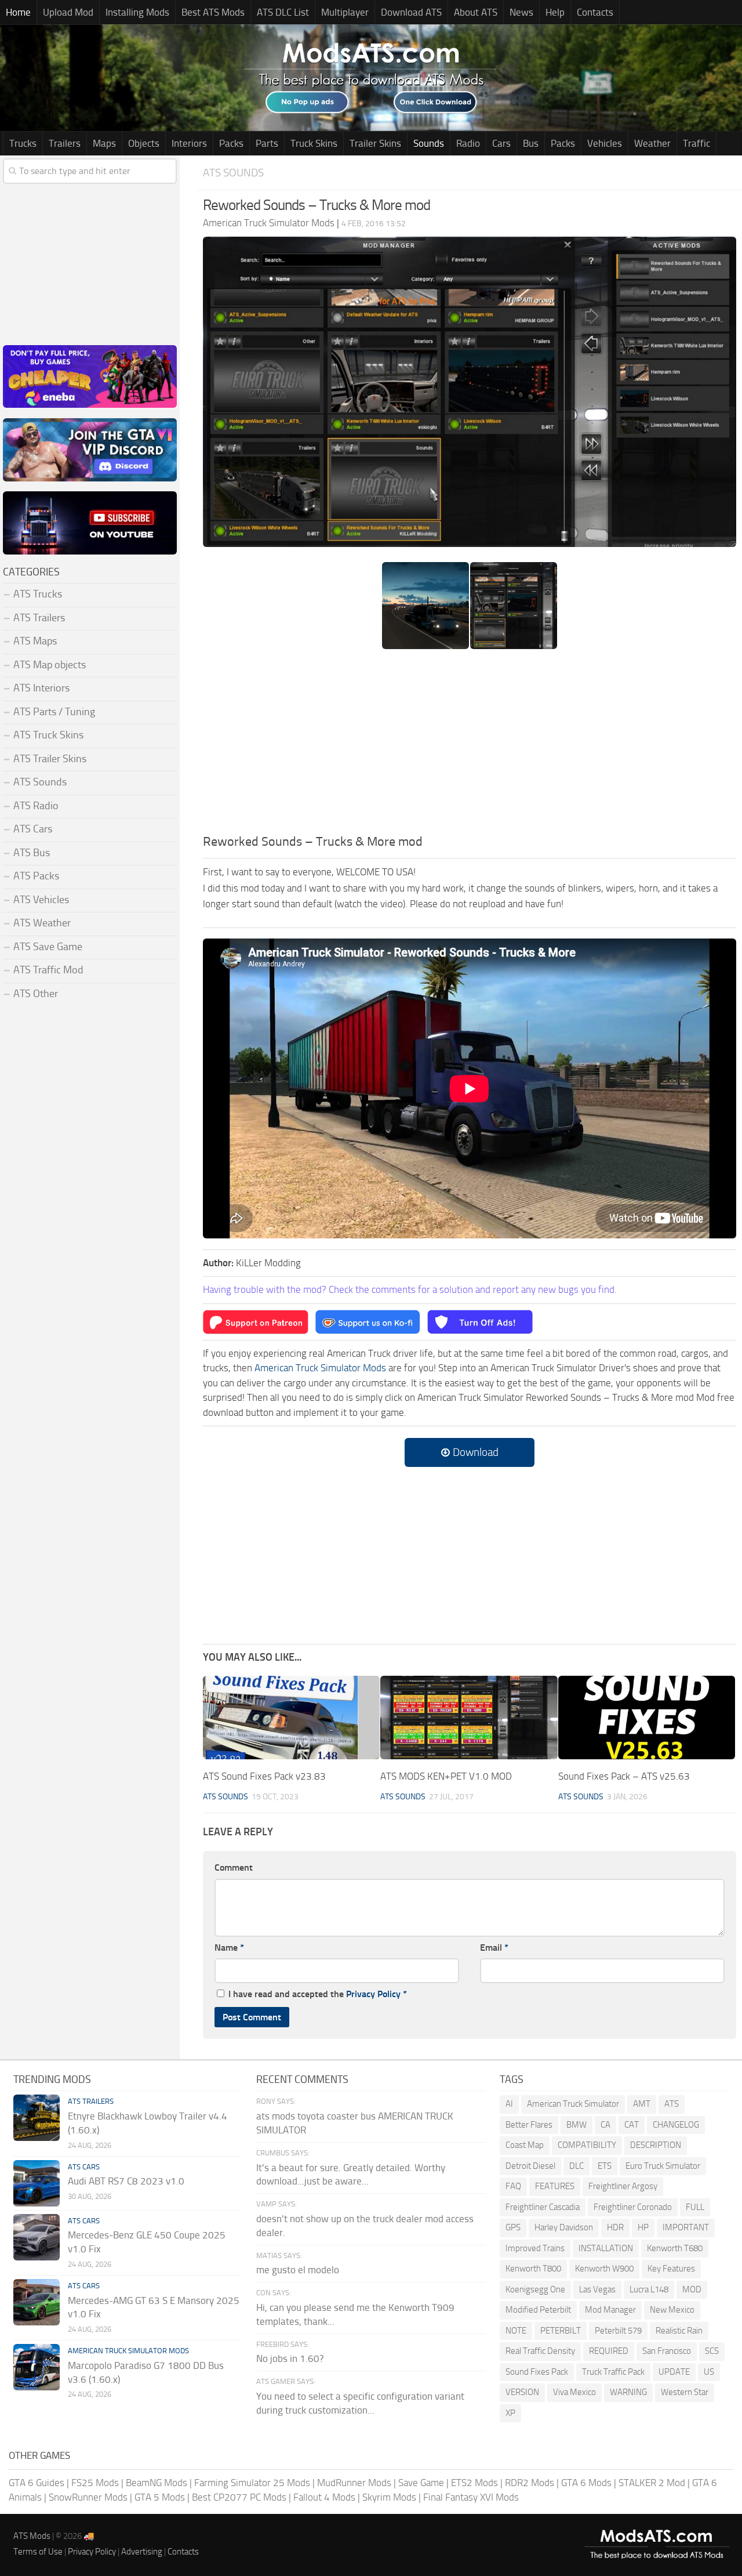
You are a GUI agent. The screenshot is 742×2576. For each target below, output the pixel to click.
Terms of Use (38, 2552)
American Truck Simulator (573, 2104)
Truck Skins (314, 143)
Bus (531, 143)
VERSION (522, 2392)
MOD (692, 2289)
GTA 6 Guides (37, 2483)
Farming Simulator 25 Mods (252, 2483)
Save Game (421, 2483)
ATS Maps (35, 641)
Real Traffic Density (540, 2351)
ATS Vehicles (41, 900)
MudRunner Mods (354, 2483)
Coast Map (525, 2145)
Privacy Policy (373, 1994)
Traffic (696, 143)
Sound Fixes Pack (537, 2372)
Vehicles (605, 143)
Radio (468, 143)
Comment (234, 1867)
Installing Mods (137, 12)
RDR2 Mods (530, 2483)
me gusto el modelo (298, 2270)
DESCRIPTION (656, 2145)
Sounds (429, 143)
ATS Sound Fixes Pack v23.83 (264, 1776)
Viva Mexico (574, 2392)
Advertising (142, 2552)
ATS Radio (36, 806)
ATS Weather (42, 923)
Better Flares (529, 2125)
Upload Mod (68, 12)
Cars (501, 143)
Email (494, 1948)
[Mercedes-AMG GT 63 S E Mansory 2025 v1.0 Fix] (37, 2302)
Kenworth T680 (675, 2248)
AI (509, 2104)
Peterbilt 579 (618, 2331)
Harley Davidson (564, 2227)
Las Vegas (597, 2289)
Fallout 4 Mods (324, 2497)
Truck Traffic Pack (613, 2372)
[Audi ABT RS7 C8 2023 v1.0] (37, 2183)
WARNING (628, 2392)
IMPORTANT (686, 2227)
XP (510, 2413)
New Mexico (672, 2310)
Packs (231, 143)
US (709, 2372)
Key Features (671, 2269)
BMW (576, 2125)
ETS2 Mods (474, 2483)
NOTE (516, 2331)
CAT (632, 2125)
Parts (267, 143)
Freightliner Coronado (633, 2207)
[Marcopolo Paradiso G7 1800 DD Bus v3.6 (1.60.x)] (37, 2367)
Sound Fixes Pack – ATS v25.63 (624, 1776)
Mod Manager (610, 2310)
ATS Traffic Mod (48, 970)
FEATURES (555, 2186)
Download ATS (411, 12)
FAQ (513, 2186)
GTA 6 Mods (586, 2483)
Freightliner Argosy (623, 2186)
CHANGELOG (676, 2125)
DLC (576, 2166)
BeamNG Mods (157, 2483)
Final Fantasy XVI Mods (471, 2497)
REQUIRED (609, 2351)
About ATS (476, 12)
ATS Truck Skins (48, 735)
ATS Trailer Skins (50, 759)
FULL (695, 2207)
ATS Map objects (50, 665)
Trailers (65, 143)
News (521, 12)
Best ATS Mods (213, 12)
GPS (513, 2227)
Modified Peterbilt (538, 2310)
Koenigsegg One (535, 2289)
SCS (712, 2351)
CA (605, 2125)
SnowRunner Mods (88, 2497)
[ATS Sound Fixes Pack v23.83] (291, 1718)
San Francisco (667, 2351)
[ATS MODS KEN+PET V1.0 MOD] (469, 1718)
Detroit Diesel (530, 2166)
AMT (642, 2104)
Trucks (23, 143)
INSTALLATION (606, 2248)
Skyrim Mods (389, 2497)
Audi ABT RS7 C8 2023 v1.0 (126, 2181)
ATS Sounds (233, 173)
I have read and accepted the (318, 1994)
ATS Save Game (48, 947)
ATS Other (36, 994)
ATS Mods (32, 2536)
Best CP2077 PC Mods (239, 2497)
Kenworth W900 (604, 2269)
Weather (652, 143)
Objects (144, 143)
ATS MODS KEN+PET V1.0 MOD (446, 1776)
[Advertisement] (470, 745)
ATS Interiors (41, 688)
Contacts (595, 12)
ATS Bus (32, 853)
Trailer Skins (375, 143)
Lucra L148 (649, 2289)
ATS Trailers (39, 618)
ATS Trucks (38, 594)
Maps (104, 143)
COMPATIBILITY (587, 2145)
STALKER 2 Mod (652, 2483)
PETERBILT (561, 2331)
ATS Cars (33, 829)
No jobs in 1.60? (290, 2358)
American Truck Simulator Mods (320, 1368)
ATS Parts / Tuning (54, 712)
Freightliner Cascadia (543, 2207)
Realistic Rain (679, 2331)
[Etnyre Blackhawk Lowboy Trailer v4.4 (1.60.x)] (37, 2118)
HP (643, 2227)
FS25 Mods (95, 2483)
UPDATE (674, 2372)
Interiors (189, 143)
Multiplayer (345, 12)
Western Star (685, 2392)
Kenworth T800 (533, 2269)
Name (229, 1948)
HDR (615, 2227)
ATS (672, 2104)
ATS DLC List (283, 12)
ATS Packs (36, 876)
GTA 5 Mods (160, 2497)
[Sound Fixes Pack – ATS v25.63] (647, 1718)
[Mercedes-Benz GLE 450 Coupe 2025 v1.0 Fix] (37, 2237)
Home (18, 12)
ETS (605, 2166)
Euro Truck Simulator (663, 2166)
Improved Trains (535, 2248)
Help (555, 12)
